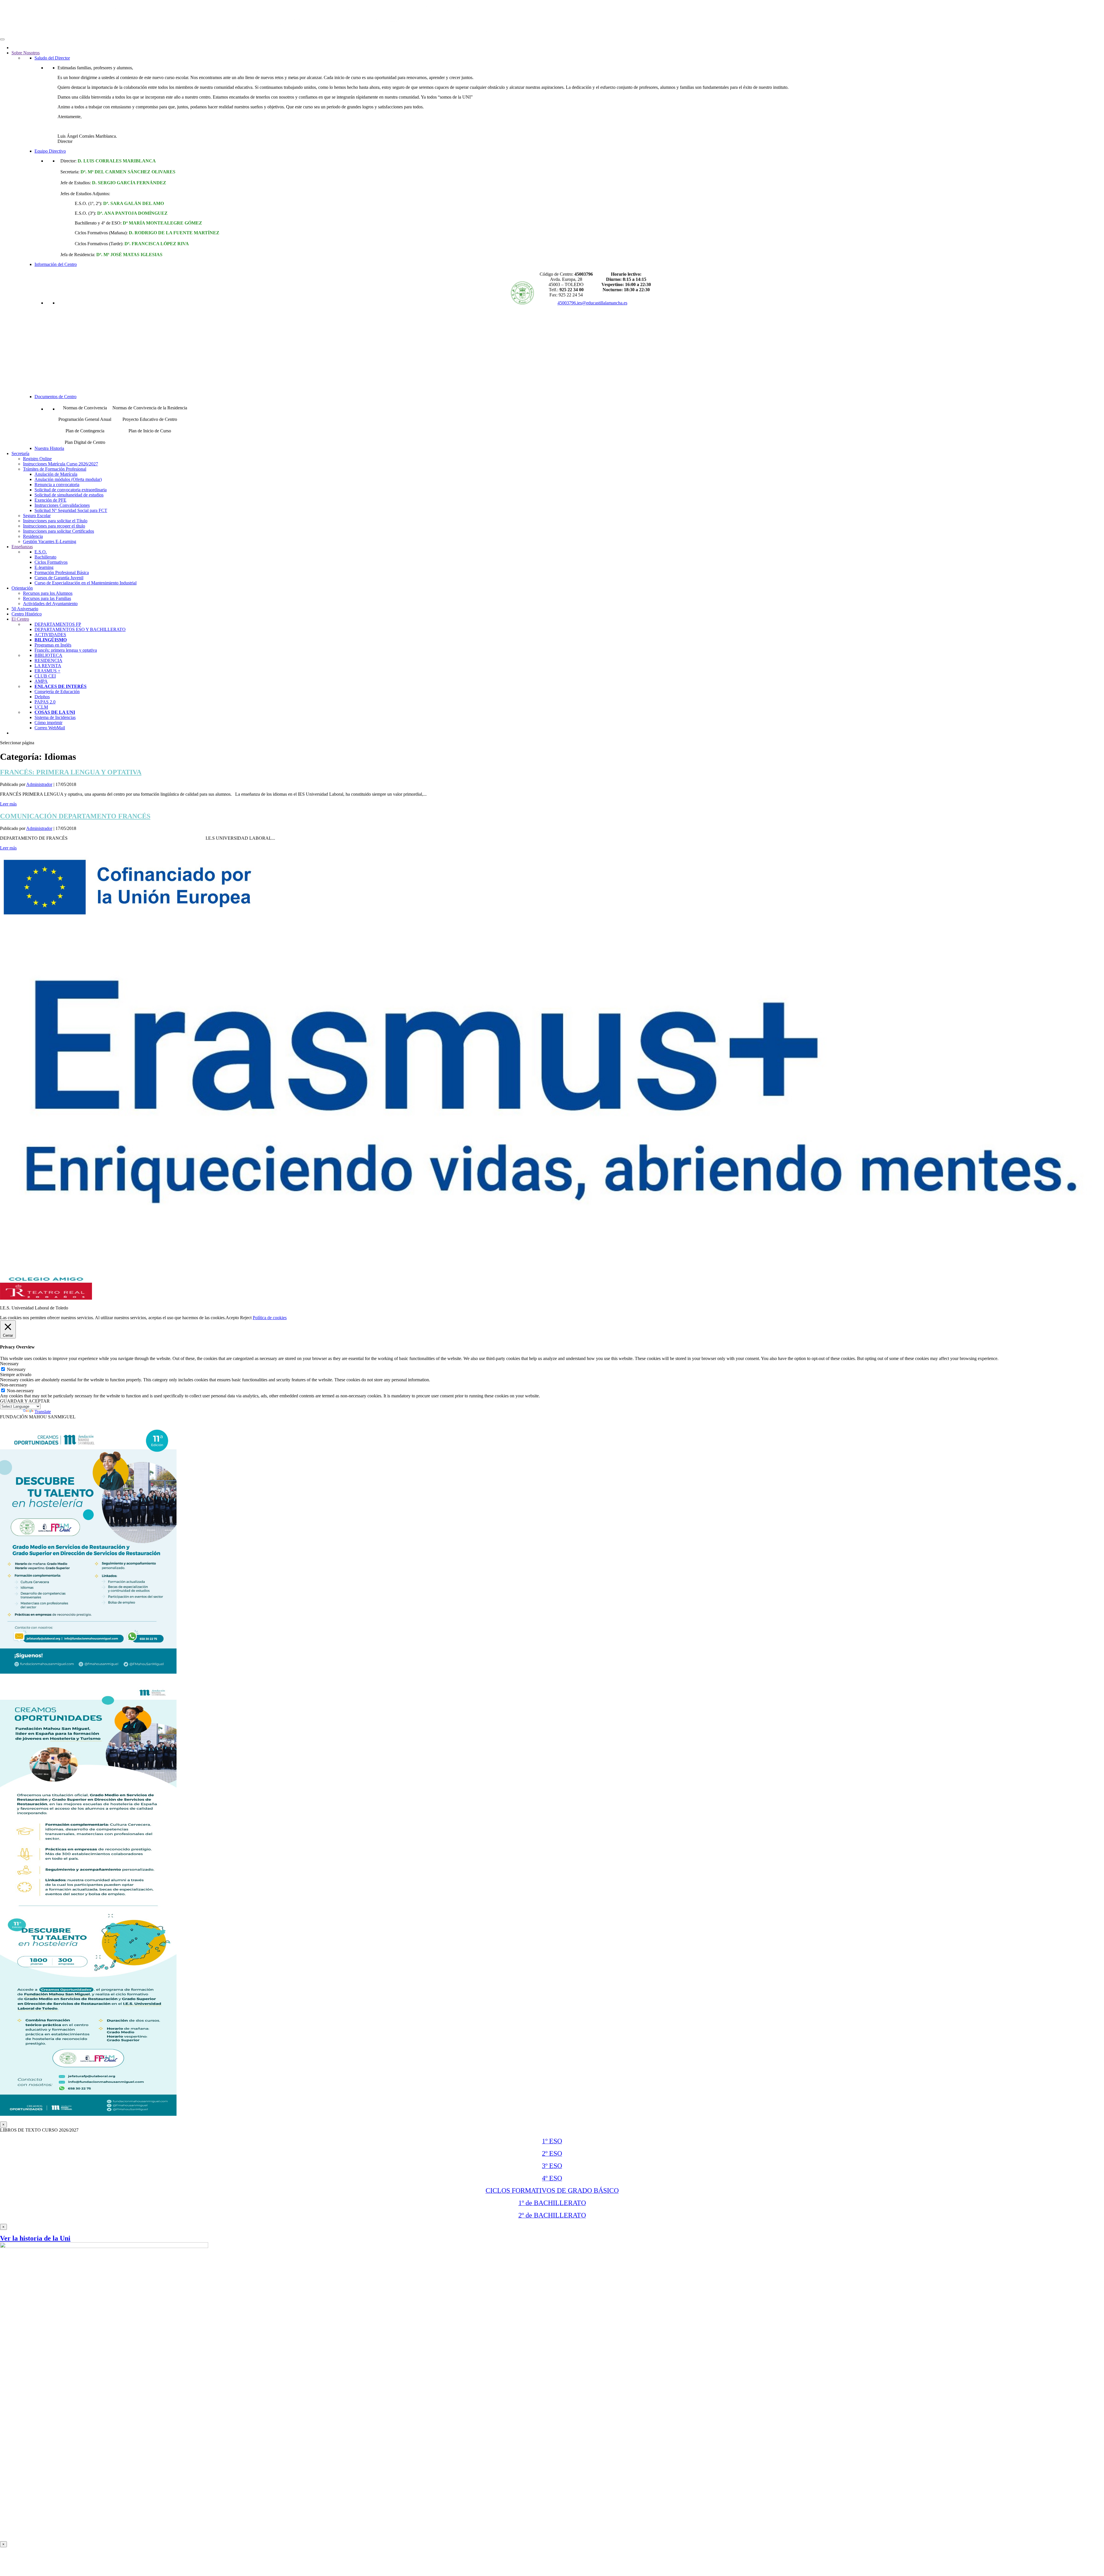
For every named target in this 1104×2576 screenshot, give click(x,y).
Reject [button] (246, 1318)
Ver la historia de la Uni (35, 2238)
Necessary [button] (9, 1364)
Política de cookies (270, 1318)
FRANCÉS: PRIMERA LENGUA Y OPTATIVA (71, 772)
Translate (43, 1412)
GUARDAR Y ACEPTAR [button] (25, 1401)
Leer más (8, 804)
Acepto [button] (232, 1318)
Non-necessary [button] (14, 1385)
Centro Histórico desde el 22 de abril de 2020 (734, 22)
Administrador (39, 784)
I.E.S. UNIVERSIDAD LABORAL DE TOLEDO (761, 14)
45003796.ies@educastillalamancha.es (592, 303)
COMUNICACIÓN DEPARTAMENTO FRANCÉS (75, 816)
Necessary (16, 1369)
